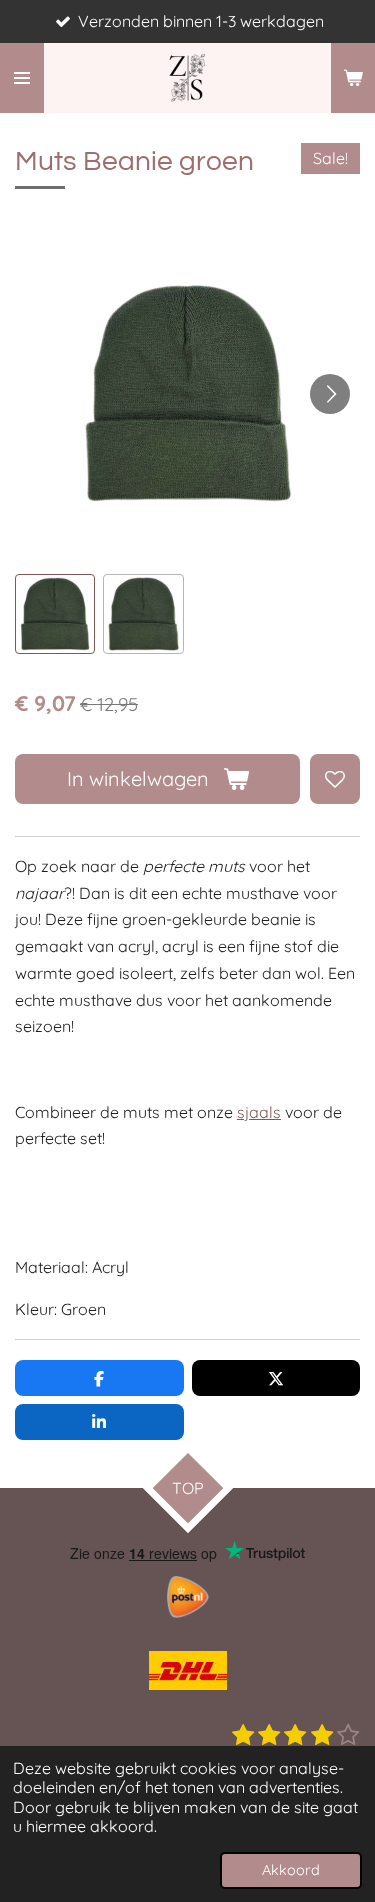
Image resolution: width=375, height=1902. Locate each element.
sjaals (259, 1112)
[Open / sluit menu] (22, 78)
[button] (55, 614)
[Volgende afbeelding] (330, 394)
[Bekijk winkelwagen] (353, 78)
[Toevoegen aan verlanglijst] (335, 779)
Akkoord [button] (291, 1870)
